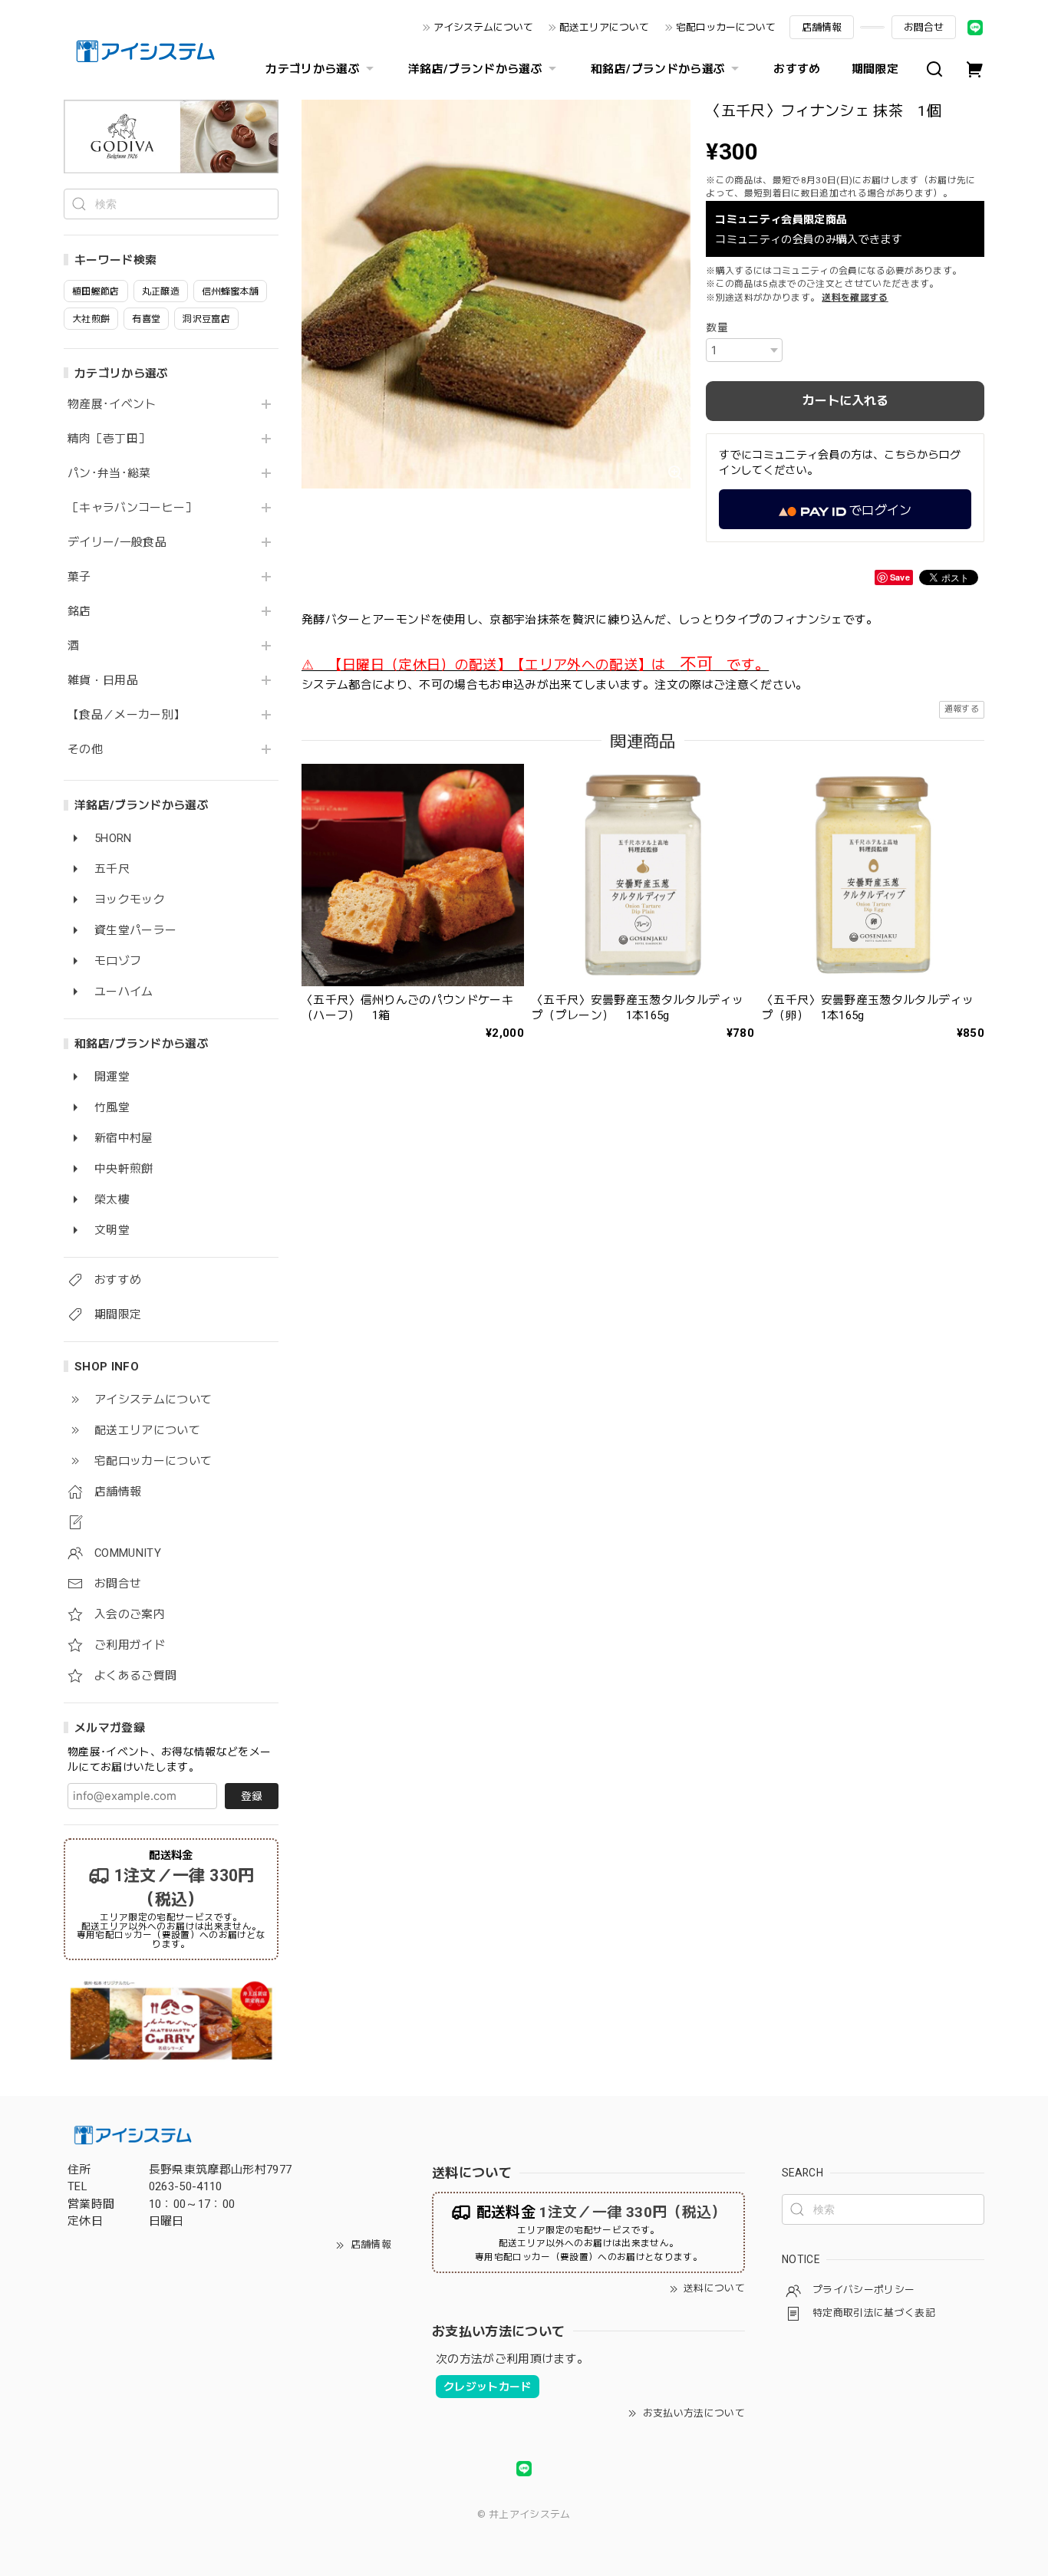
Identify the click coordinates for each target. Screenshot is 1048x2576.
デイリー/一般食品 (117, 543)
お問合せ (924, 27)
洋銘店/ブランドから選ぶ (475, 69)
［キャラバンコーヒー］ (132, 508)
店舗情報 (822, 27)
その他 (85, 750)
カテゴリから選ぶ (313, 69)
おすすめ (797, 69)
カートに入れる (845, 401)
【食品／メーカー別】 (126, 715)
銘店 (79, 612)
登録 (252, 1796)
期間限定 (875, 69)
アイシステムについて (483, 27)
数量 (717, 327)
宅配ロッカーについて (726, 27)
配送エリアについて (604, 27)
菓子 (79, 577)
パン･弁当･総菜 (109, 474)
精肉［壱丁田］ (109, 439)
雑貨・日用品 (103, 681)
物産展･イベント (112, 405)
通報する (962, 709)
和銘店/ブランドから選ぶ (658, 69)
